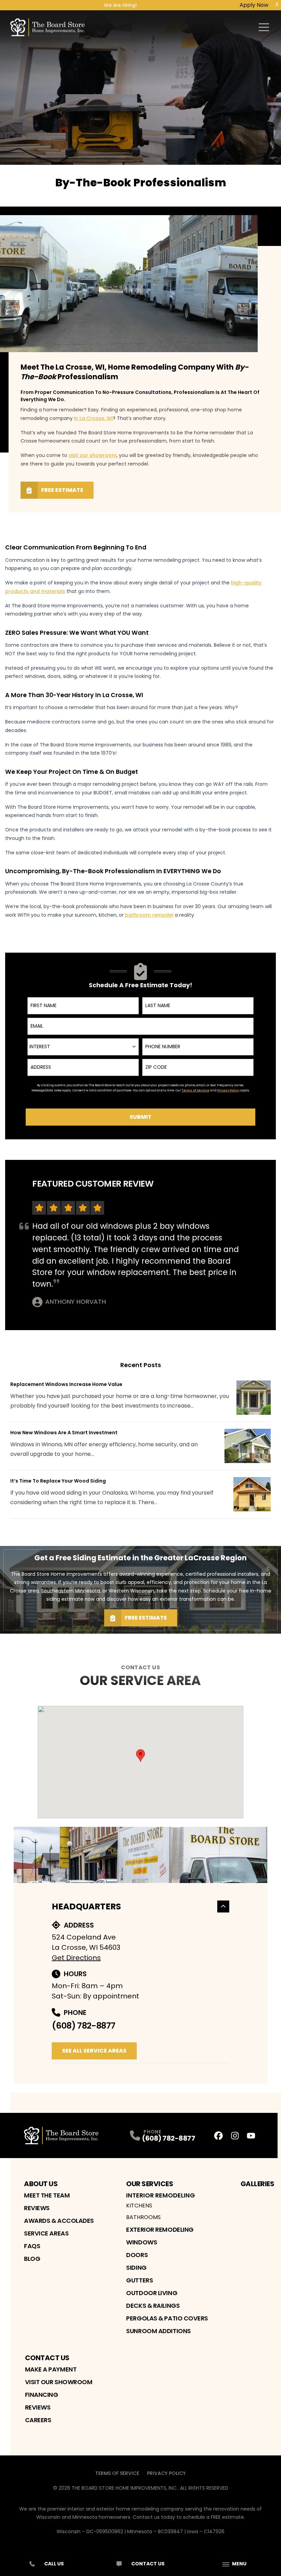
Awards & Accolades (59, 2221)
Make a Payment (51, 2369)
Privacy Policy (166, 2473)
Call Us (54, 2564)
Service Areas (46, 2233)
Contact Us (47, 2358)
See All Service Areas (94, 2051)
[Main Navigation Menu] (264, 27)
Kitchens (139, 2206)
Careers (38, 2420)
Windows (142, 2242)
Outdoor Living (152, 2293)
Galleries (258, 2184)
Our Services (150, 2184)
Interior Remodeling (161, 2195)
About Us (41, 2184)
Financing (42, 2395)
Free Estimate (62, 490)
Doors (137, 2255)
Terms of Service (117, 2473)
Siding (136, 2268)
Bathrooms (143, 2217)
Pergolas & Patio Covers (167, 2318)
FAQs (32, 2246)
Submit (140, 1117)
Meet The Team (47, 2195)
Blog (32, 2259)
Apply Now (254, 5)
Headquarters (86, 1906)
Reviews (37, 2208)
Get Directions (76, 1958)
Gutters (139, 2280)
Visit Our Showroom (59, 2382)
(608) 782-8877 (83, 2026)
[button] (140, 1756)
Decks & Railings (153, 2306)
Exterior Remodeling (160, 2230)
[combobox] (83, 1047)
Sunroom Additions (158, 2331)
